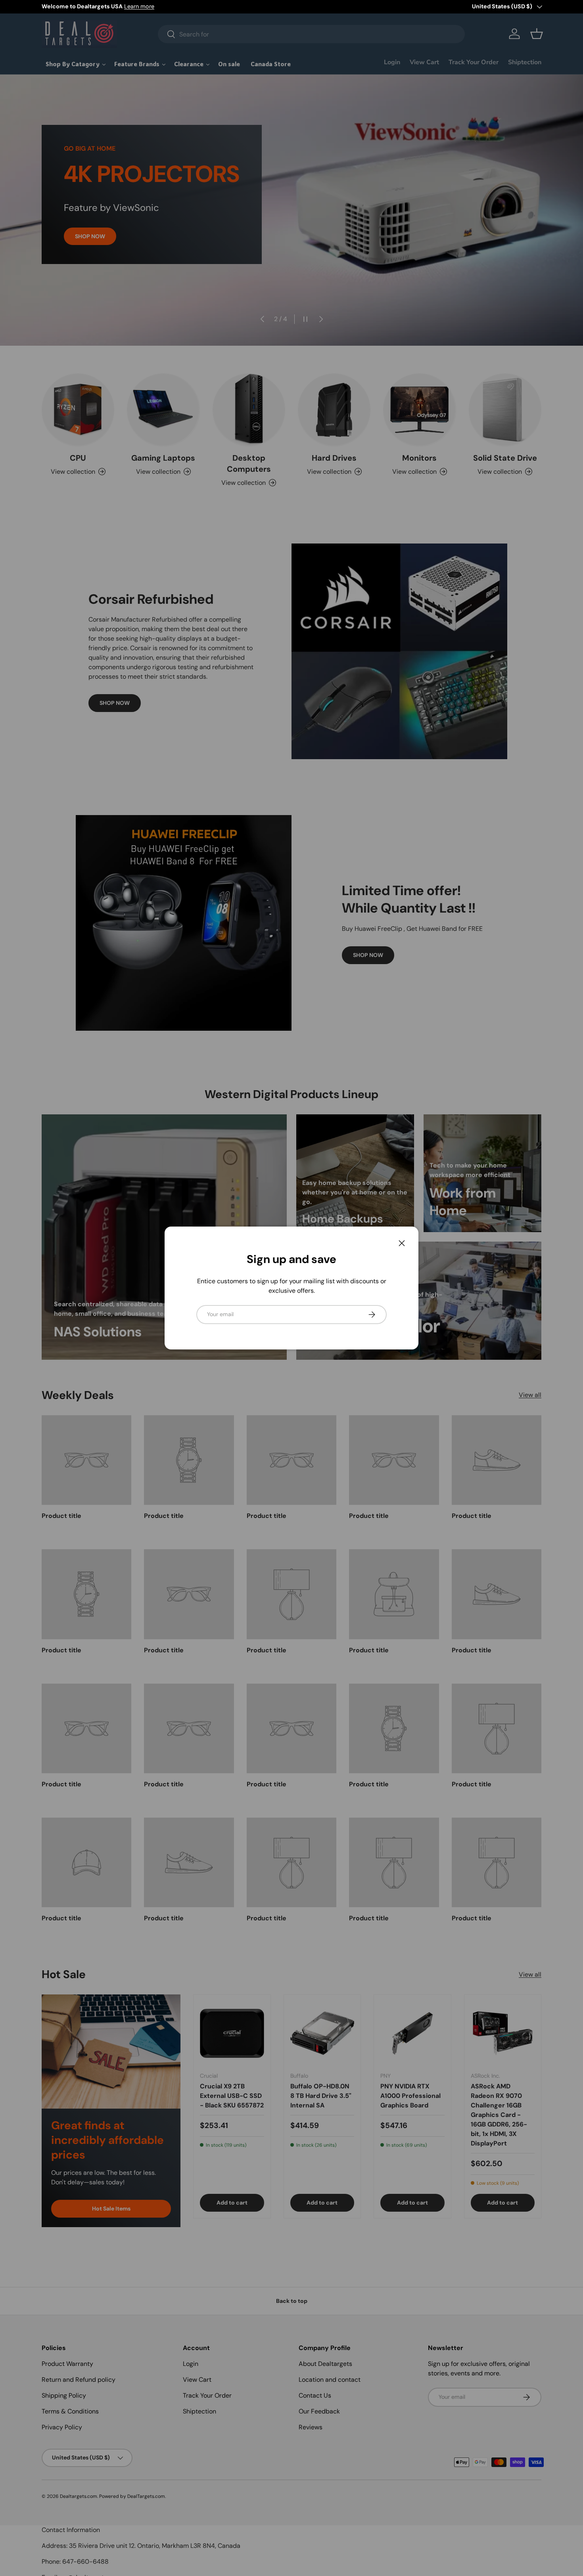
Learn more (139, 6)
